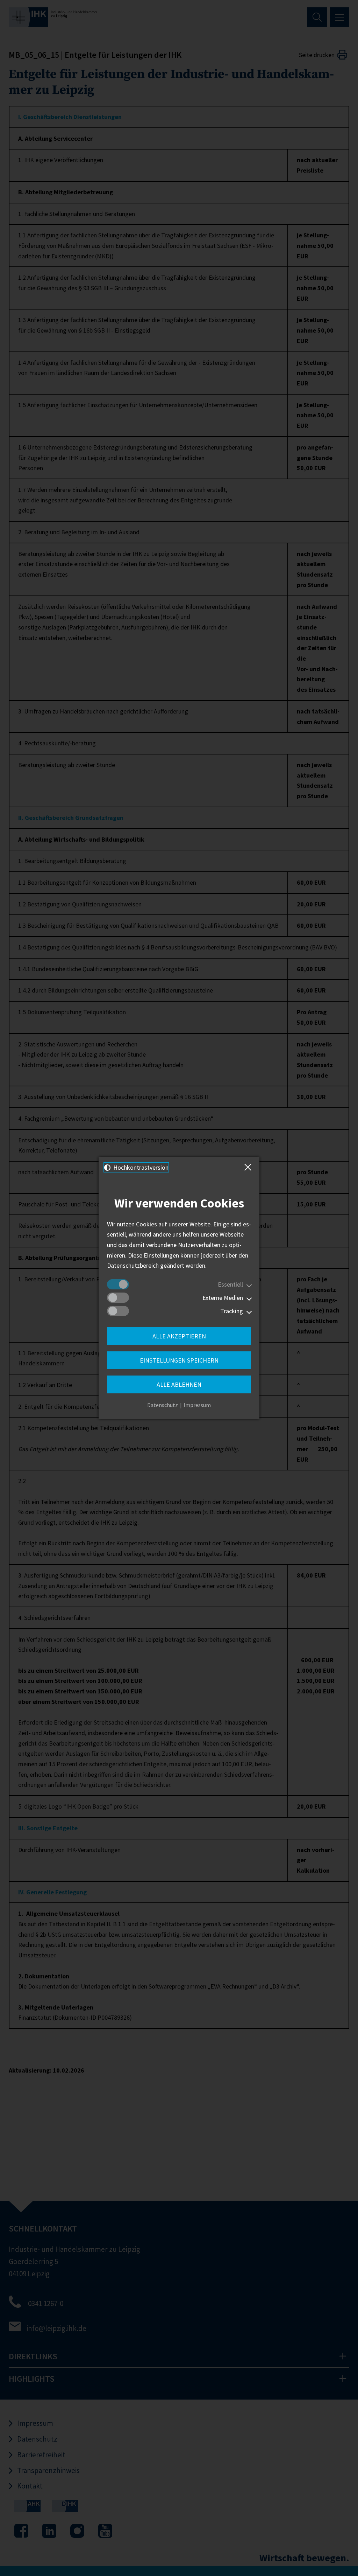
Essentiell (230, 1284)
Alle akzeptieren (179, 1336)
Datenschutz (163, 1405)
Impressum (197, 1405)
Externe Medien (223, 1298)
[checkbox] (118, 1284)
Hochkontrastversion (140, 1167)
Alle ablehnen (179, 1384)
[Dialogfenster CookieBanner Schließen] (249, 1167)
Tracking (232, 1311)
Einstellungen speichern (179, 1360)
